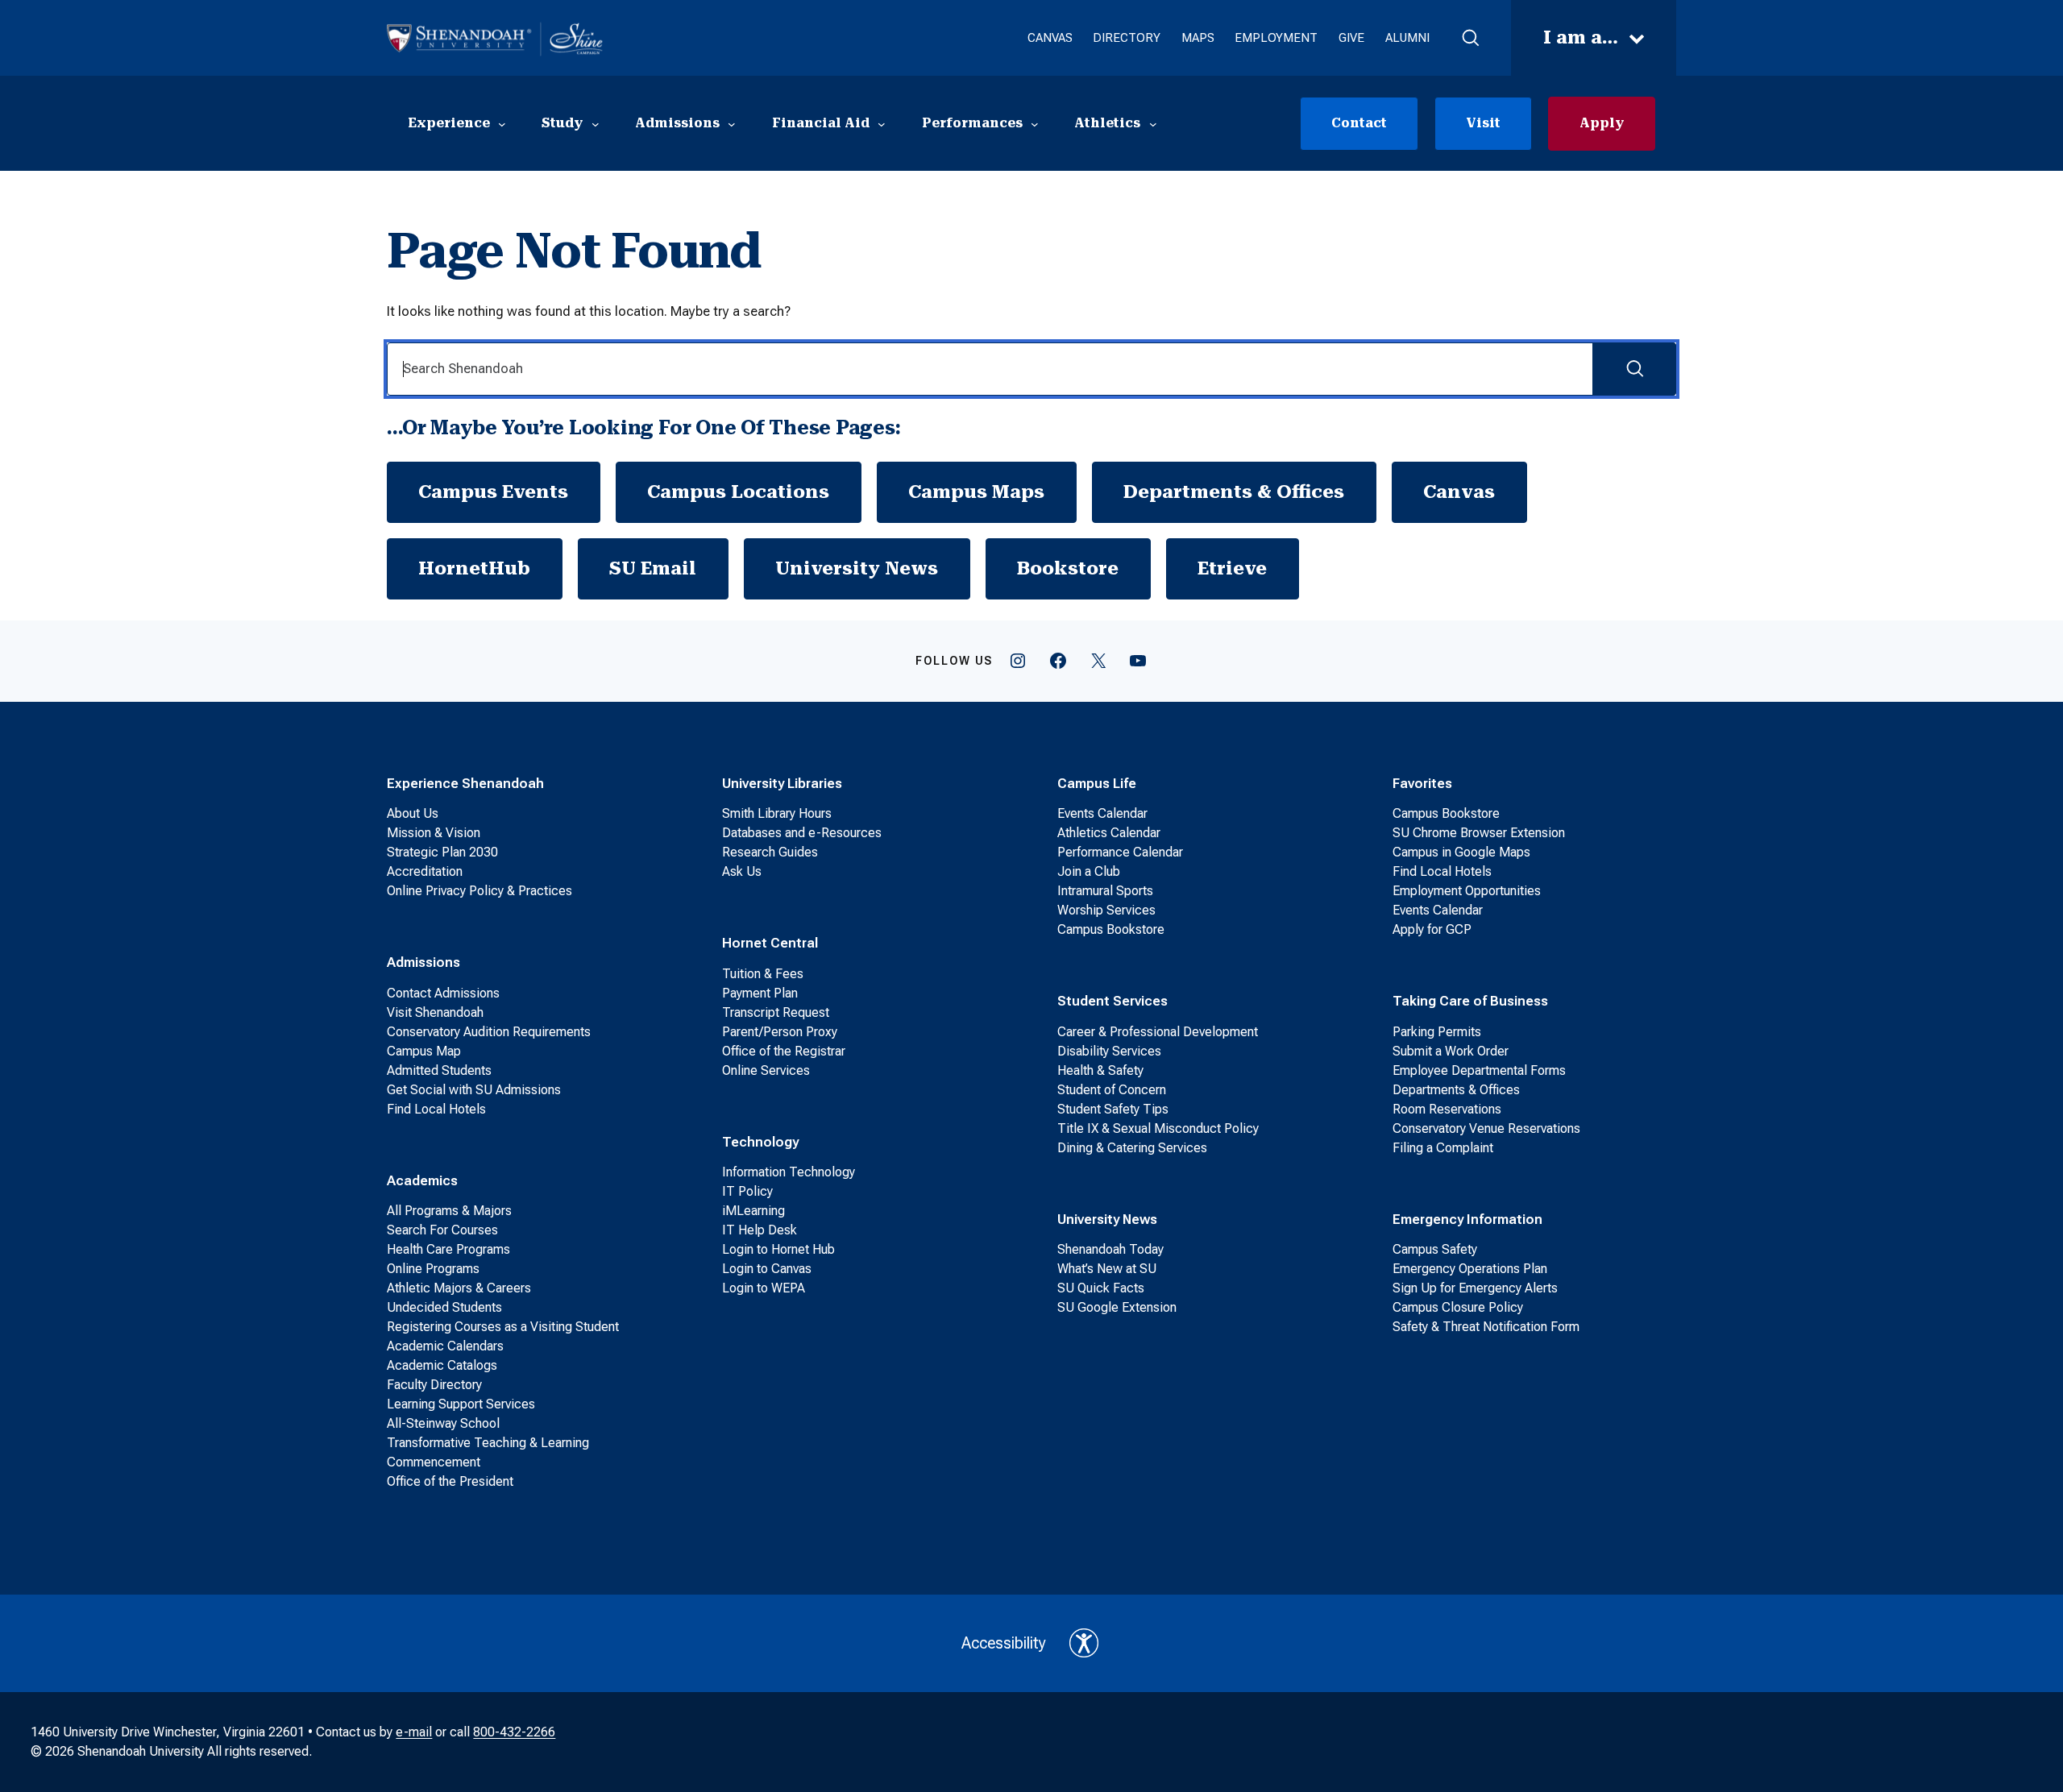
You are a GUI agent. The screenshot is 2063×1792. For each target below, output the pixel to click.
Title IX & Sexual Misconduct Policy (1158, 1128)
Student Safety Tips (1113, 1109)
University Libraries (782, 783)
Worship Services (1106, 910)
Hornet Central (770, 943)
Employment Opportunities (1467, 891)
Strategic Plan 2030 (442, 852)
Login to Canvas (767, 1269)
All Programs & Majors (449, 1211)
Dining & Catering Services (1132, 1148)
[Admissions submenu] (732, 123)
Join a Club (1089, 871)
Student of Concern (1112, 1090)
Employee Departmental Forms (1479, 1070)
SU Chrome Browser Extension (1479, 833)
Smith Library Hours (777, 813)
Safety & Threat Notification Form (1486, 1327)
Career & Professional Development (1158, 1032)
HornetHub (474, 568)
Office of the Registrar (784, 1051)
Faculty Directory (434, 1385)
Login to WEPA (764, 1288)
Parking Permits (1437, 1032)
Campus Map (424, 1051)
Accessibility (1004, 1643)
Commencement (434, 1462)
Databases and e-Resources (802, 833)
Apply (1602, 123)
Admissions (423, 962)
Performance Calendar (1120, 852)
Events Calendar (1102, 813)
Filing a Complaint (1443, 1148)
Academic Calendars (445, 1346)
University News (857, 568)
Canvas (1459, 492)
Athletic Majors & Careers (459, 1288)
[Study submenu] (596, 123)
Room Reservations (1447, 1109)
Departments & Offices (1234, 492)
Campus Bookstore (1111, 929)
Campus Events (493, 492)
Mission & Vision (434, 833)
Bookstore (1068, 568)
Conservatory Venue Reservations (1486, 1128)
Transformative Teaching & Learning (488, 1443)
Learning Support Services (461, 1404)
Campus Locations (738, 492)
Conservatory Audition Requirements (489, 1032)
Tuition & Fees (763, 974)
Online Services (766, 1070)
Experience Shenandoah (465, 783)
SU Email (653, 568)
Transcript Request (776, 1012)
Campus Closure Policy (1458, 1307)
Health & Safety (1100, 1070)
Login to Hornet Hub (778, 1249)
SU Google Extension (1117, 1307)
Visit (1483, 123)
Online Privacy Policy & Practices (479, 891)
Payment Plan (760, 993)
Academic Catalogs (442, 1365)
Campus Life (1097, 783)
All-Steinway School (443, 1423)
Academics (422, 1180)
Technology (760, 1142)
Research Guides (770, 852)
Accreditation (425, 871)
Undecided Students (444, 1307)
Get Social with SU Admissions (474, 1090)
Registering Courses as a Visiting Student (503, 1327)
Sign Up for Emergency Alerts (1475, 1288)
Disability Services (1109, 1051)
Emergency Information (1467, 1219)
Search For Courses (442, 1230)
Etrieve (1232, 568)
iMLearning (753, 1211)
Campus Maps (976, 492)
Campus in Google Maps (1461, 852)
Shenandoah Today (1110, 1249)
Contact (1359, 123)
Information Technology (789, 1172)
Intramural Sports (1105, 891)
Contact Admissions (443, 993)
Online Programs (433, 1269)
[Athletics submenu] (1153, 123)
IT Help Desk (760, 1230)
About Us (413, 813)
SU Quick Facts (1101, 1288)
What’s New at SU (1107, 1269)
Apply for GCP (1432, 929)
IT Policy (747, 1191)
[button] (1470, 38)
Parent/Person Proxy (780, 1032)
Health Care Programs (448, 1249)
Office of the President (450, 1481)
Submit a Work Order (1451, 1051)
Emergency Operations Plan (1470, 1269)
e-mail (414, 1732)
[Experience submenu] (502, 123)
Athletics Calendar (1109, 833)
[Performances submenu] (1035, 123)
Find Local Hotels (436, 1109)
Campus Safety (1435, 1249)
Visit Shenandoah (435, 1012)
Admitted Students (439, 1070)
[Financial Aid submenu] (882, 123)
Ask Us (742, 871)
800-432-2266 (514, 1732)
